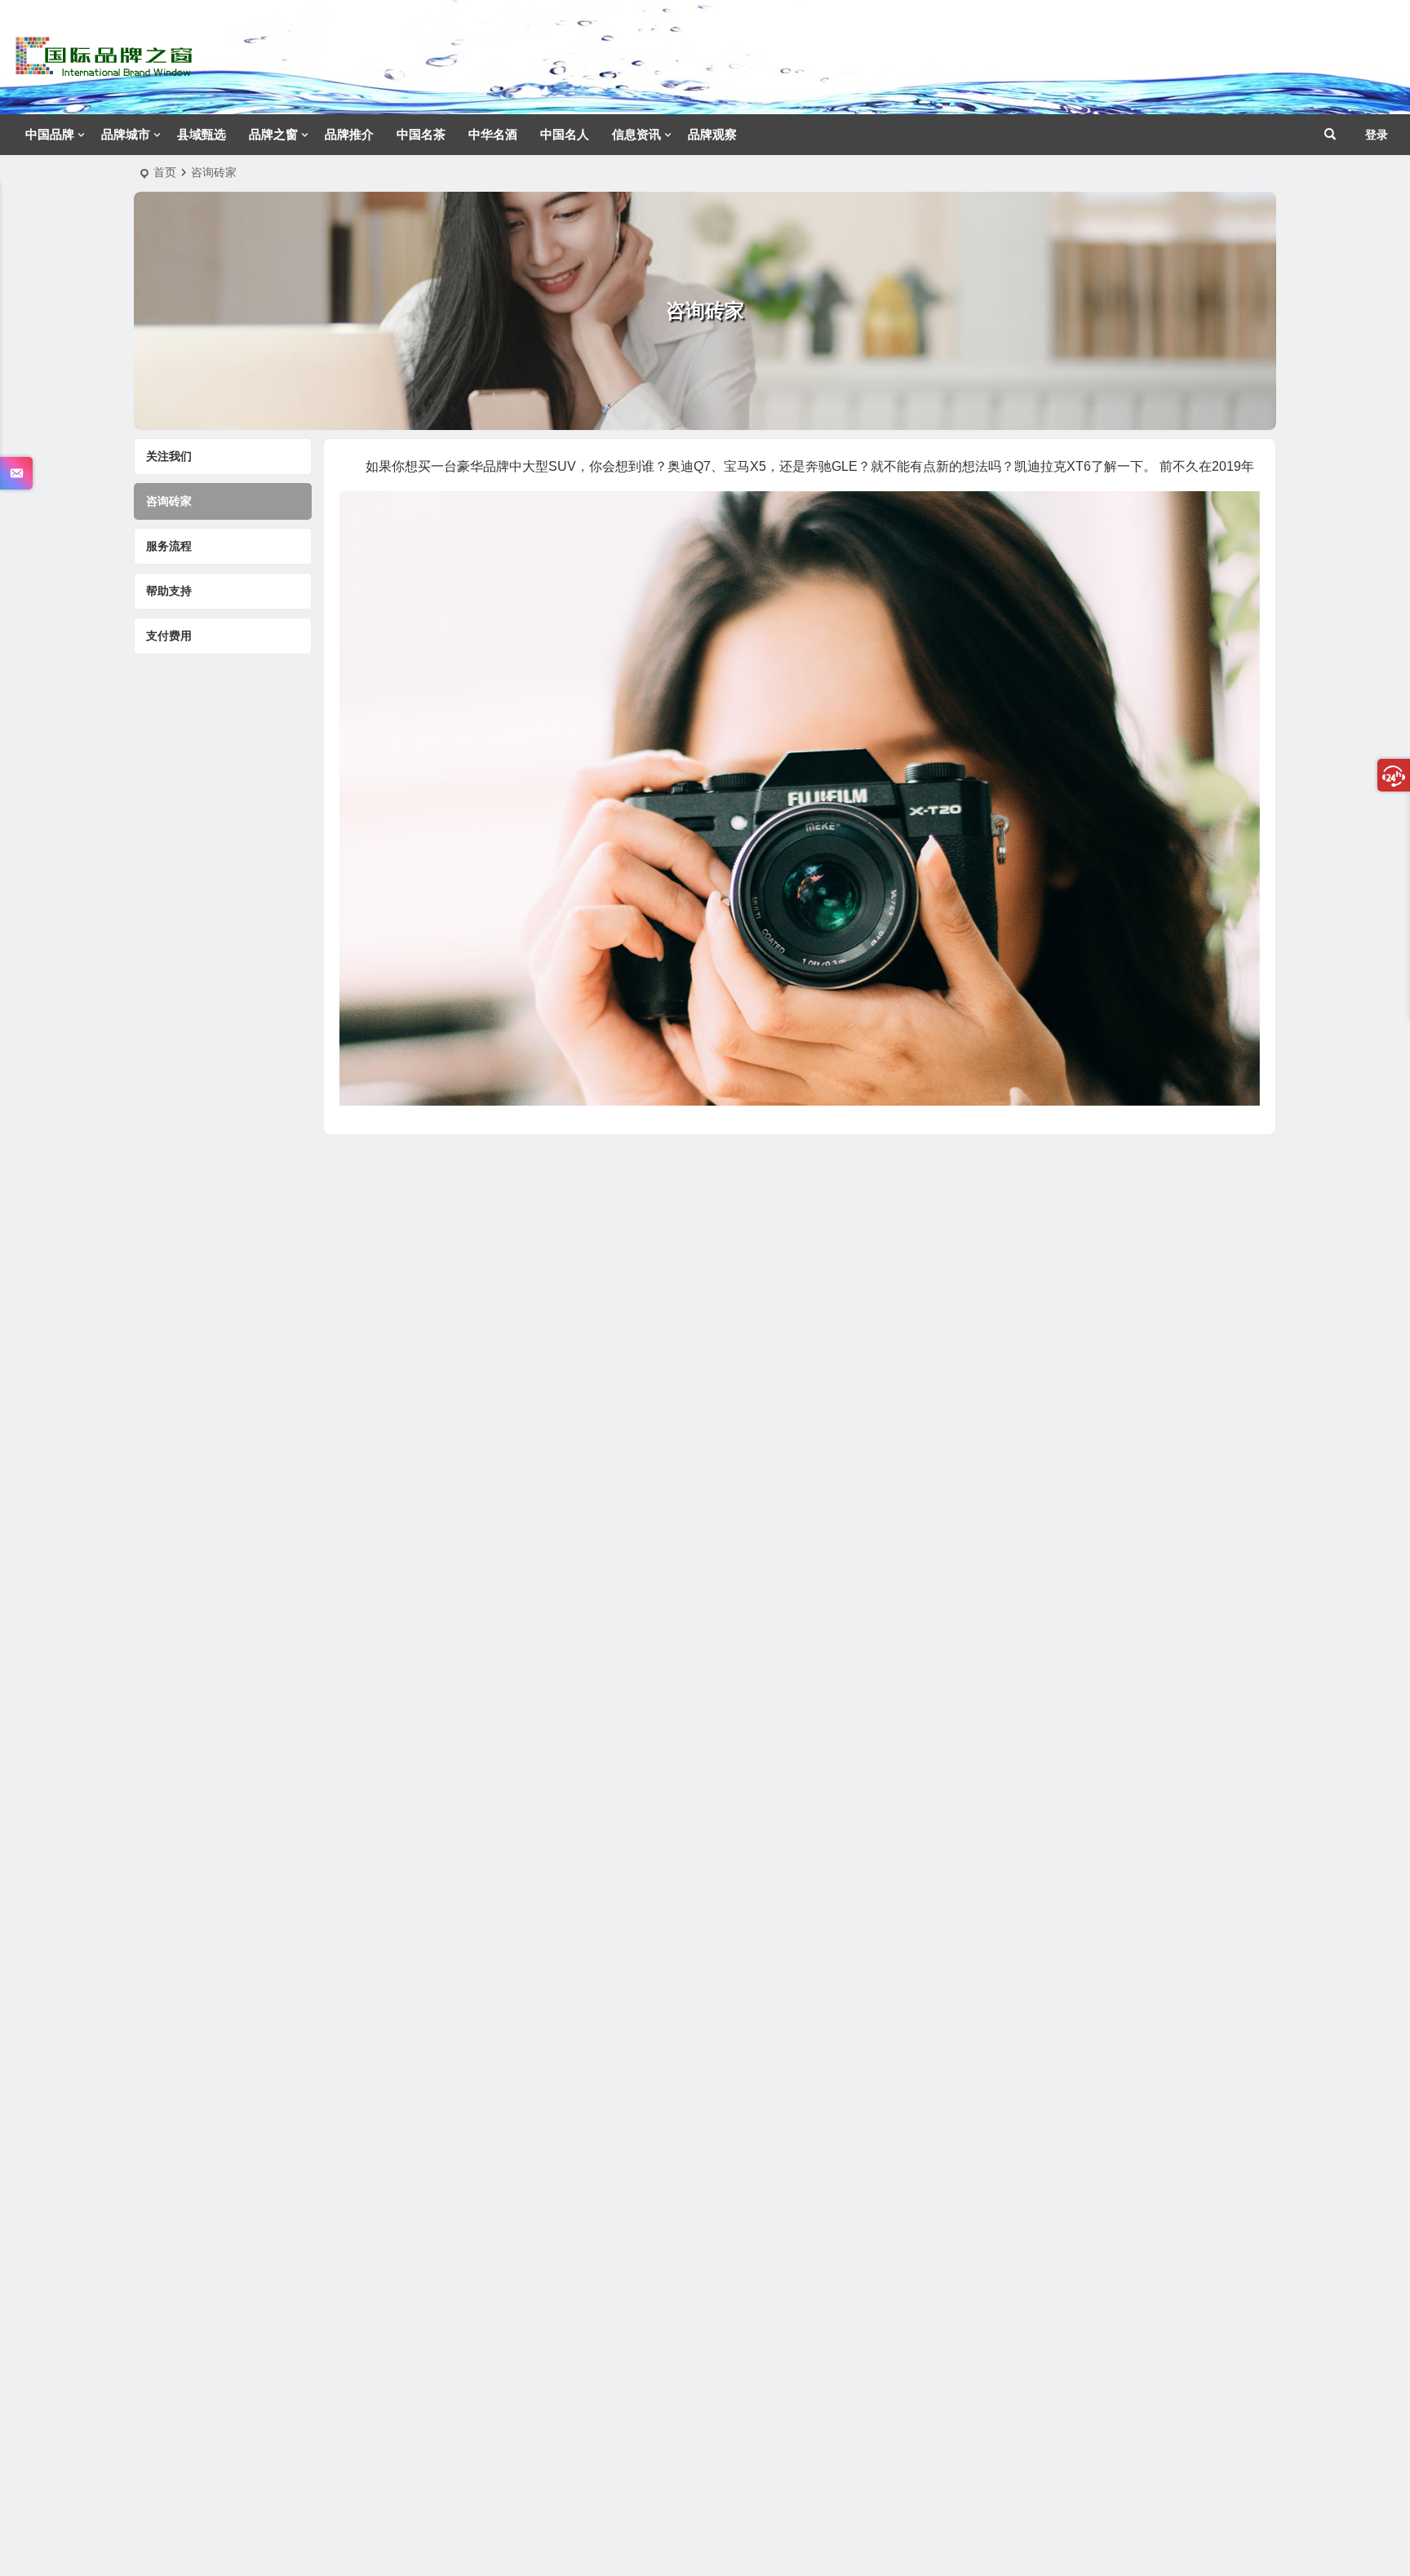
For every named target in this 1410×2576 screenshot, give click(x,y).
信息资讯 (636, 134)
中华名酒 (493, 134)
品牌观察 (712, 134)
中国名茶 (421, 134)
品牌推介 (349, 134)
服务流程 (169, 546)
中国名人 (565, 134)
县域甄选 (202, 134)
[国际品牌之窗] (104, 70)
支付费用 (169, 636)
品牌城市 (126, 134)
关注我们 (169, 456)
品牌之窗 (273, 134)
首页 (165, 172)
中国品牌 (50, 134)
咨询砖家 (169, 501)
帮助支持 (169, 591)
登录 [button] (1377, 135)
